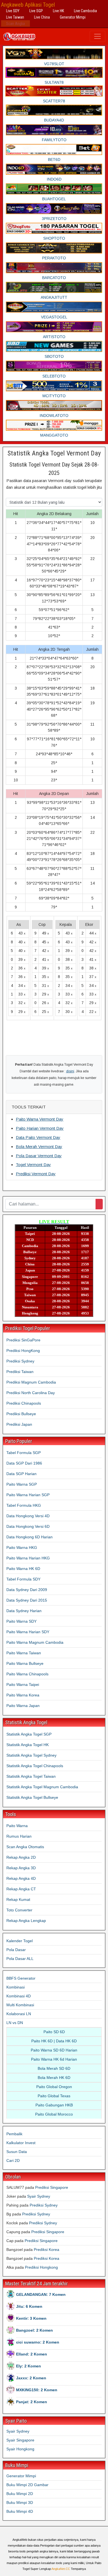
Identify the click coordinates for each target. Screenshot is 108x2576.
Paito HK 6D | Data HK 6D (54, 2041)
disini (70, 1071)
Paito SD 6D (54, 2032)
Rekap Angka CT (21, 1889)
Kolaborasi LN (19, 2014)
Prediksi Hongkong (41, 2267)
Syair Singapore (20, 2440)
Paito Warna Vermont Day (40, 1119)
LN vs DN (15, 2023)
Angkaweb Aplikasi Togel (28, 5)
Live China (42, 17)
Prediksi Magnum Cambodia (31, 1382)
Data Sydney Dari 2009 (27, 1590)
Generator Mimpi (73, 17)
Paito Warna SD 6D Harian (54, 2050)
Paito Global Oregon (54, 2087)
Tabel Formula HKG (24, 1505)
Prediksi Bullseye (21, 1414)
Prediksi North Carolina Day (31, 1393)
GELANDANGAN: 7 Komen (41, 2294)
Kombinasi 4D (19, 1996)
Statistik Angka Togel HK (28, 1745)
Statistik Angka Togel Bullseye (32, 1797)
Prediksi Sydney (20, 1361)
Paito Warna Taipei (23, 1685)
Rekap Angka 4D (21, 1878)
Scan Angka (16, 24)
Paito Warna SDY (21, 1621)
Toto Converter (19, 1910)
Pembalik (14, 2134)
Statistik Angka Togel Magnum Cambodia (42, 1787)
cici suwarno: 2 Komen (38, 2342)
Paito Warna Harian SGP (28, 1495)
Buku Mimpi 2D (20, 2494)
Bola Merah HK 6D (54, 2078)
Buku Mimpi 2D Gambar (27, 2485)
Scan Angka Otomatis (25, 1847)
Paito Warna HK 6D (23, 1569)
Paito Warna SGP (22, 1484)
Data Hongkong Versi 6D (28, 1526)
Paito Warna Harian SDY (28, 1632)
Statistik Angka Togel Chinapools (35, 1766)
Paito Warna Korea (23, 1695)
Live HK (58, 11)
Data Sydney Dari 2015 (27, 1600)
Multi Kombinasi (20, 2005)
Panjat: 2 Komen (32, 2402)
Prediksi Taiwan (20, 1372)
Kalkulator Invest (21, 2143)
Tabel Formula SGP (24, 1453)
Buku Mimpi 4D (20, 2511)
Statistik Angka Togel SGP (29, 1734)
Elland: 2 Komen (32, 2354)
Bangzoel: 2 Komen (34, 2330)
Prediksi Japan (19, 1424)
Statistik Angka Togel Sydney (31, 1755)
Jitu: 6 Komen (29, 2306)
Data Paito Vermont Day (38, 1137)
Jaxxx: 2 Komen (31, 2378)
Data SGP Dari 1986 (24, 1463)
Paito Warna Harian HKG (28, 1558)
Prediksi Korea (47, 2250)
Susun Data (17, 2152)
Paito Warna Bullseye (25, 1663)
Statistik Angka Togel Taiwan (31, 1776)
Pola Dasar (16, 1950)
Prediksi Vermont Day (36, 1174)
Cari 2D (13, 2160)
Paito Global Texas (54, 2096)
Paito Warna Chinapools (27, 1674)
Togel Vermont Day (33, 1165)
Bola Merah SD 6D (54, 2068)
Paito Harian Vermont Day (40, 1128)
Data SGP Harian (21, 1474)
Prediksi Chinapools (24, 1403)
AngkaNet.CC (61, 2569)
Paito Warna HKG (22, 1547)
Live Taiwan (15, 17)
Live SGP (36, 11)
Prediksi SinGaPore (23, 1340)
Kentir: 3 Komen (31, 2318)
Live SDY (13, 11)
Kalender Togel (20, 1941)
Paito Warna (17, 1826)
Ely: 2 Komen (29, 2366)
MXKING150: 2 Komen (37, 2390)
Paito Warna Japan (23, 1706)
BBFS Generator (21, 1978)
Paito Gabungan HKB (54, 2105)
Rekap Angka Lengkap (26, 1921)
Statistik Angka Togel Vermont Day (54, 453)
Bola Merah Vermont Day (39, 1147)
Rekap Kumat (18, 1899)
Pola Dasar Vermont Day (39, 1156)
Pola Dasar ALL (20, 1959)
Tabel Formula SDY (23, 1579)
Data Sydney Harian (24, 1611)
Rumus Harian (19, 1836)
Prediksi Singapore (52, 2187)
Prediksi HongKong (23, 1351)
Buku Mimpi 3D (20, 2502)
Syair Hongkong (20, 2449)
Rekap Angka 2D (21, 1857)
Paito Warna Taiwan (24, 1653)
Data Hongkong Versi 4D (28, 1516)
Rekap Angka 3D (21, 1868)
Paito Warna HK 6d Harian (54, 2059)
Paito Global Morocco (54, 2114)
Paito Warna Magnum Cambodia (35, 1642)
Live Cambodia (85, 11)
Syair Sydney (39, 2196)
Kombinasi (16, 1987)
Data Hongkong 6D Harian (29, 1537)
